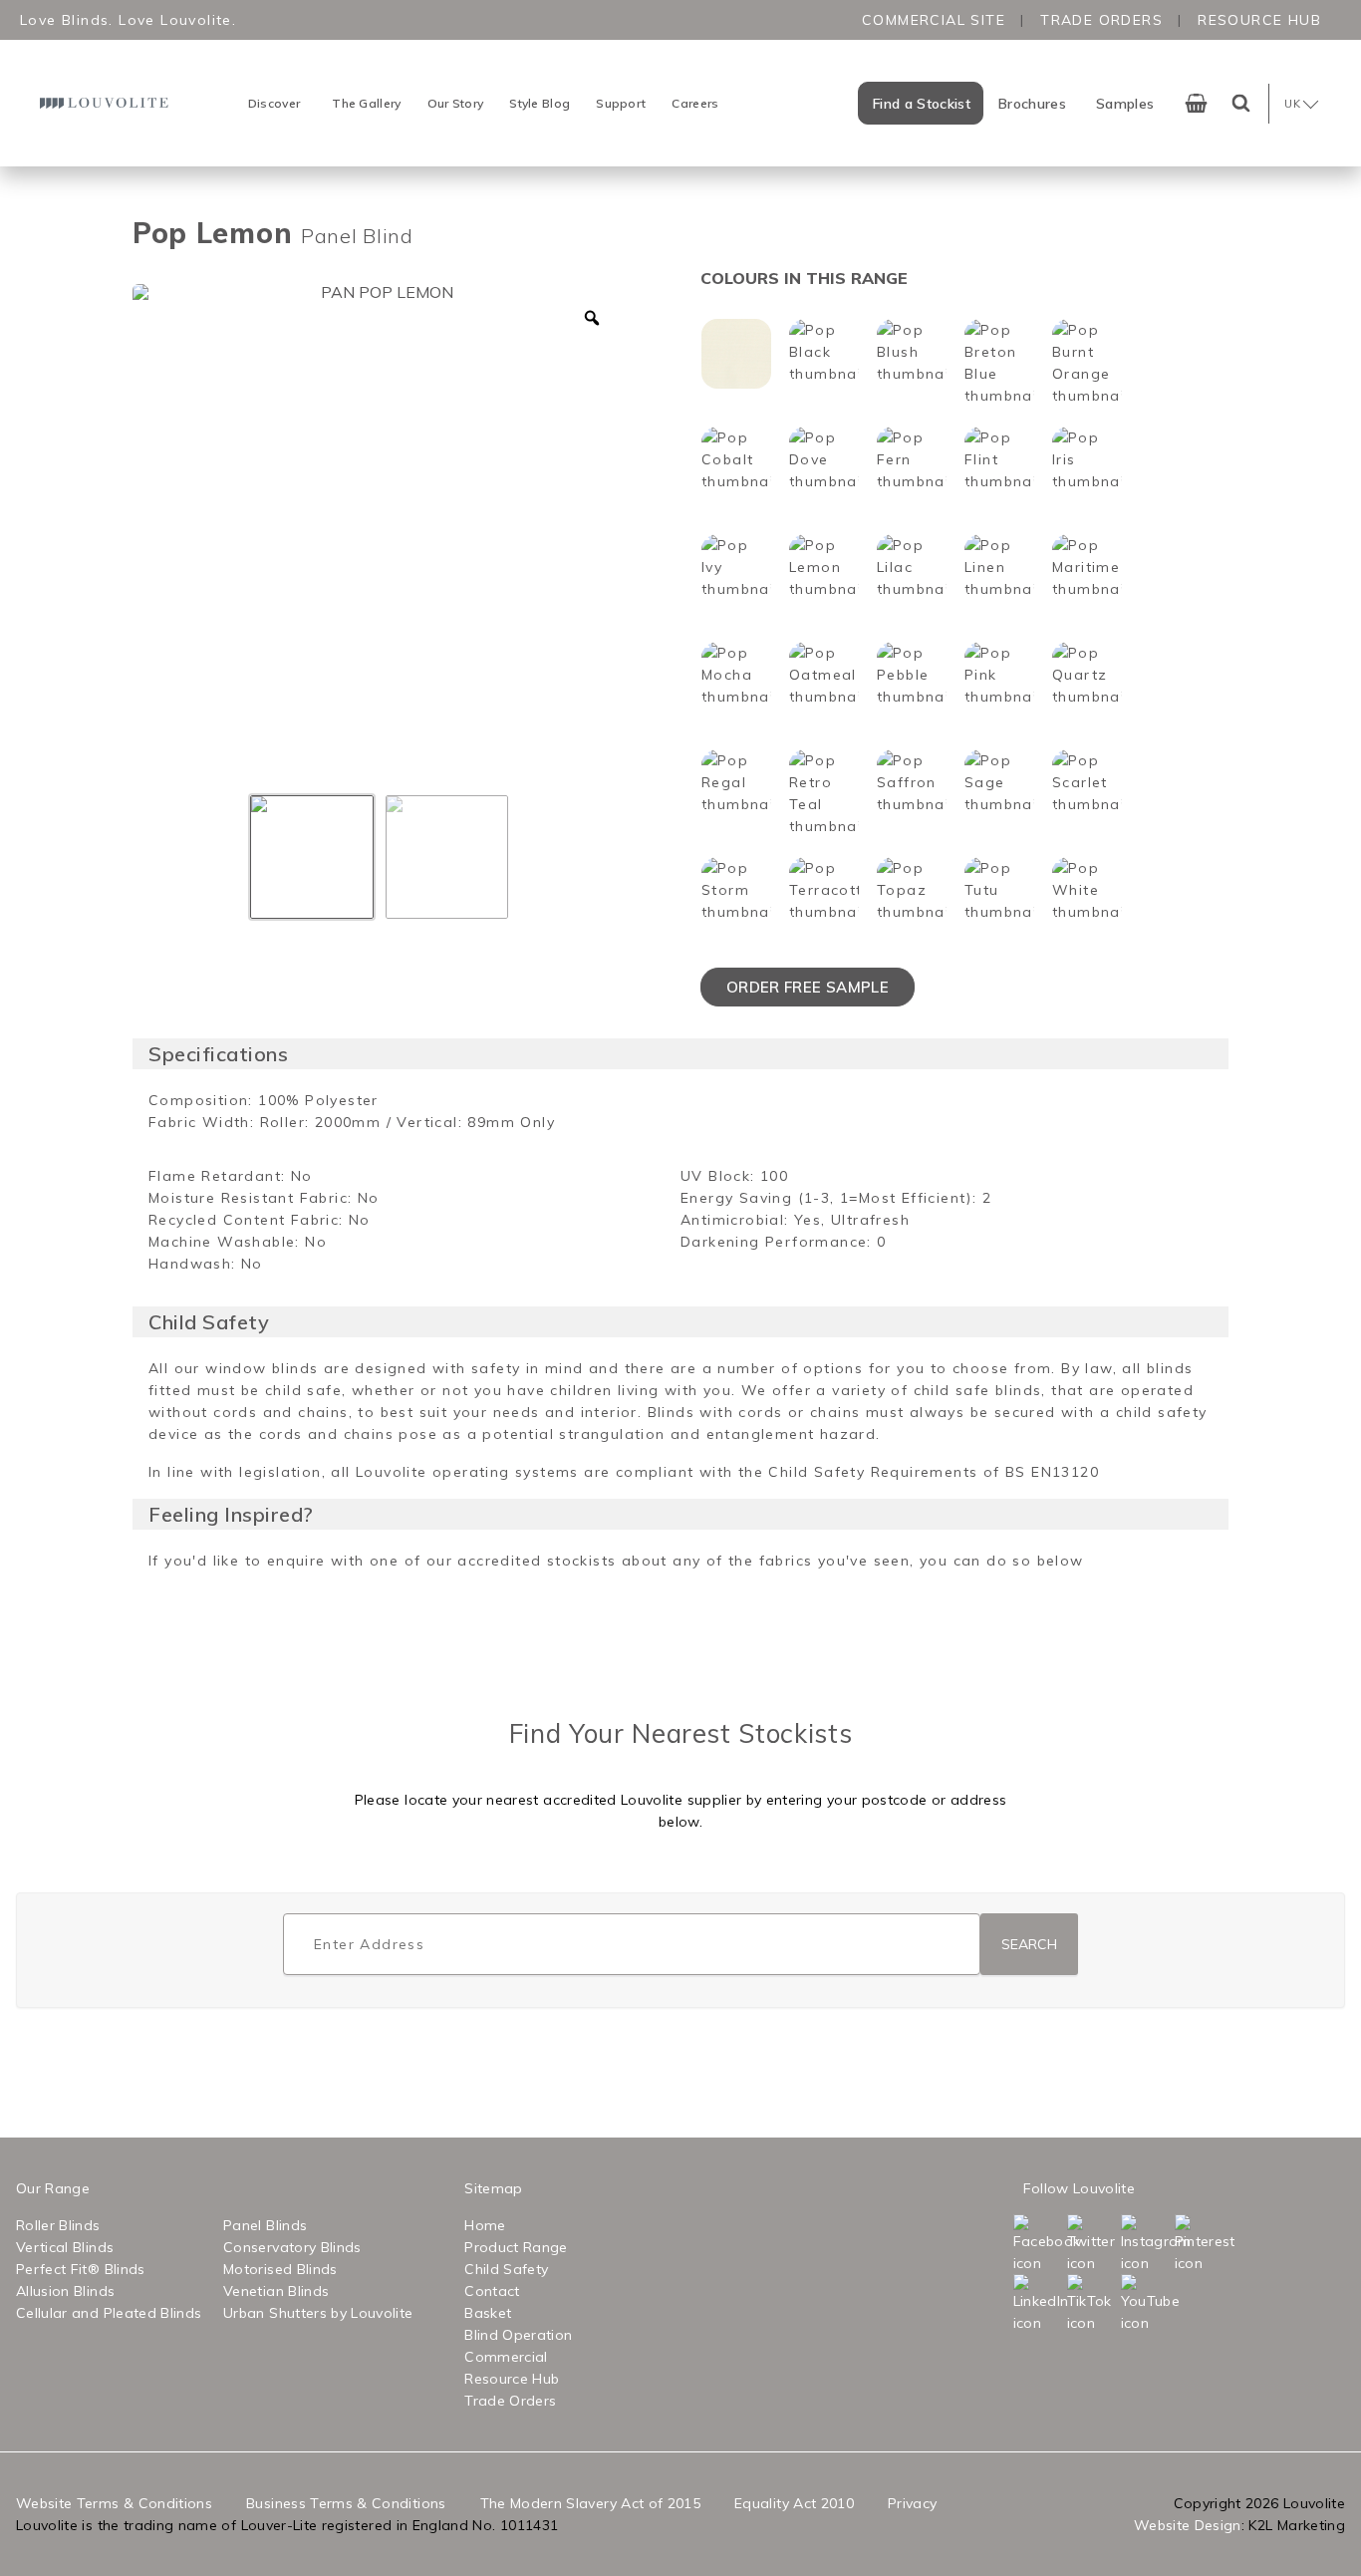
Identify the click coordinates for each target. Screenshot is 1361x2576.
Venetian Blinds (276, 2291)
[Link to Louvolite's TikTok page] (1092, 2304)
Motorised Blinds (280, 2269)
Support (621, 103)
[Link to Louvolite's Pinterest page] (1200, 2244)
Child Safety (506, 2269)
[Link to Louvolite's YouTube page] (1146, 2304)
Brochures (1032, 104)
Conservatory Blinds (292, 2247)
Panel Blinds (265, 2225)
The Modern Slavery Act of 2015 (591, 2503)
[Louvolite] (107, 103)
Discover (274, 103)
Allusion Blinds (65, 2291)
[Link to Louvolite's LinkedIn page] (1038, 2304)
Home (485, 2225)
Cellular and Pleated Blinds (109, 2313)
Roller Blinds (58, 2225)
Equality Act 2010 (794, 2503)
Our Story (456, 103)
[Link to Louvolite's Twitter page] (1092, 2244)
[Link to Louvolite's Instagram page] (1146, 2244)
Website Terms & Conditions (114, 2503)
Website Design (1188, 2525)
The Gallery (366, 103)
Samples (1125, 104)
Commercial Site (934, 20)
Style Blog (540, 103)
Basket (488, 2313)
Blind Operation (518, 2335)
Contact (492, 2291)
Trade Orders (1101, 20)
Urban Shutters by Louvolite (318, 2313)
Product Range (516, 2247)
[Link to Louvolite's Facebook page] (1038, 2244)
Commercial (506, 2357)
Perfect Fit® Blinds (81, 2269)
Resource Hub (1259, 20)
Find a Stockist (922, 104)
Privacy (912, 2503)
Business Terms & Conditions (346, 2503)
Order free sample (808, 987)
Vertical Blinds (65, 2247)
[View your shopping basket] (1196, 103)
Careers (695, 103)
